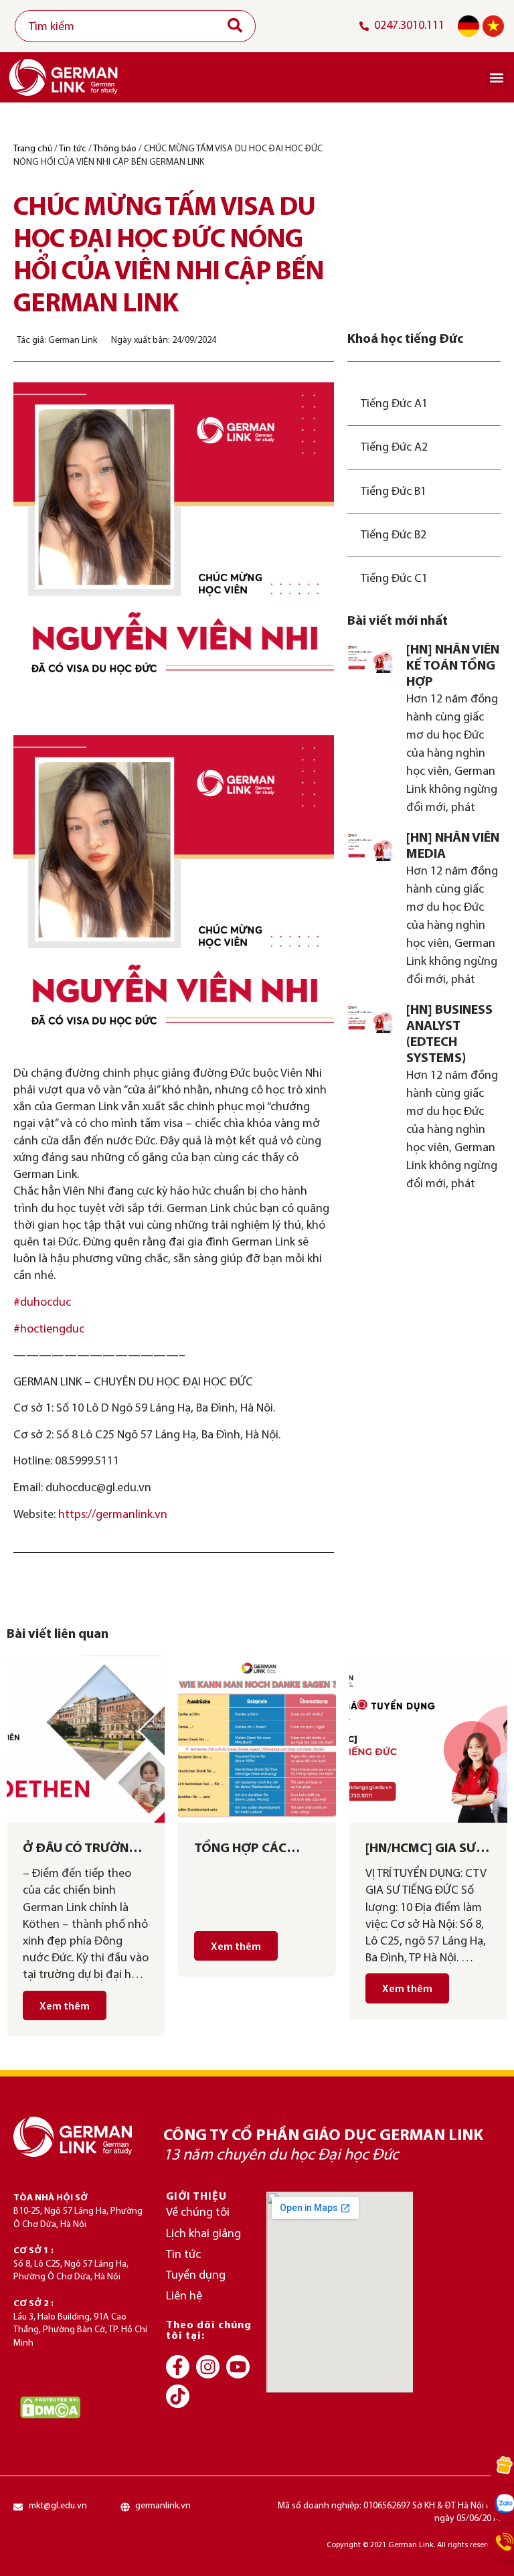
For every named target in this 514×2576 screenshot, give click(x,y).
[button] (496, 77)
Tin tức (73, 149)
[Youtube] (238, 2367)
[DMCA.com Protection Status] (50, 2407)
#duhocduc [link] (42, 1303)
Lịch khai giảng (203, 2234)
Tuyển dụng (196, 2276)
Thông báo (115, 149)
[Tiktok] (178, 2396)
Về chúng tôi (198, 2213)
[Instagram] (208, 2367)
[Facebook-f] (178, 2367)
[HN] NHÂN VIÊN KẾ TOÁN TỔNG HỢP (453, 666)
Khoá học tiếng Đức (405, 339)
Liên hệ (184, 2296)
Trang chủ (33, 149)
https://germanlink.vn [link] (113, 1515)
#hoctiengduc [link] (49, 1330)
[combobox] (135, 26)
